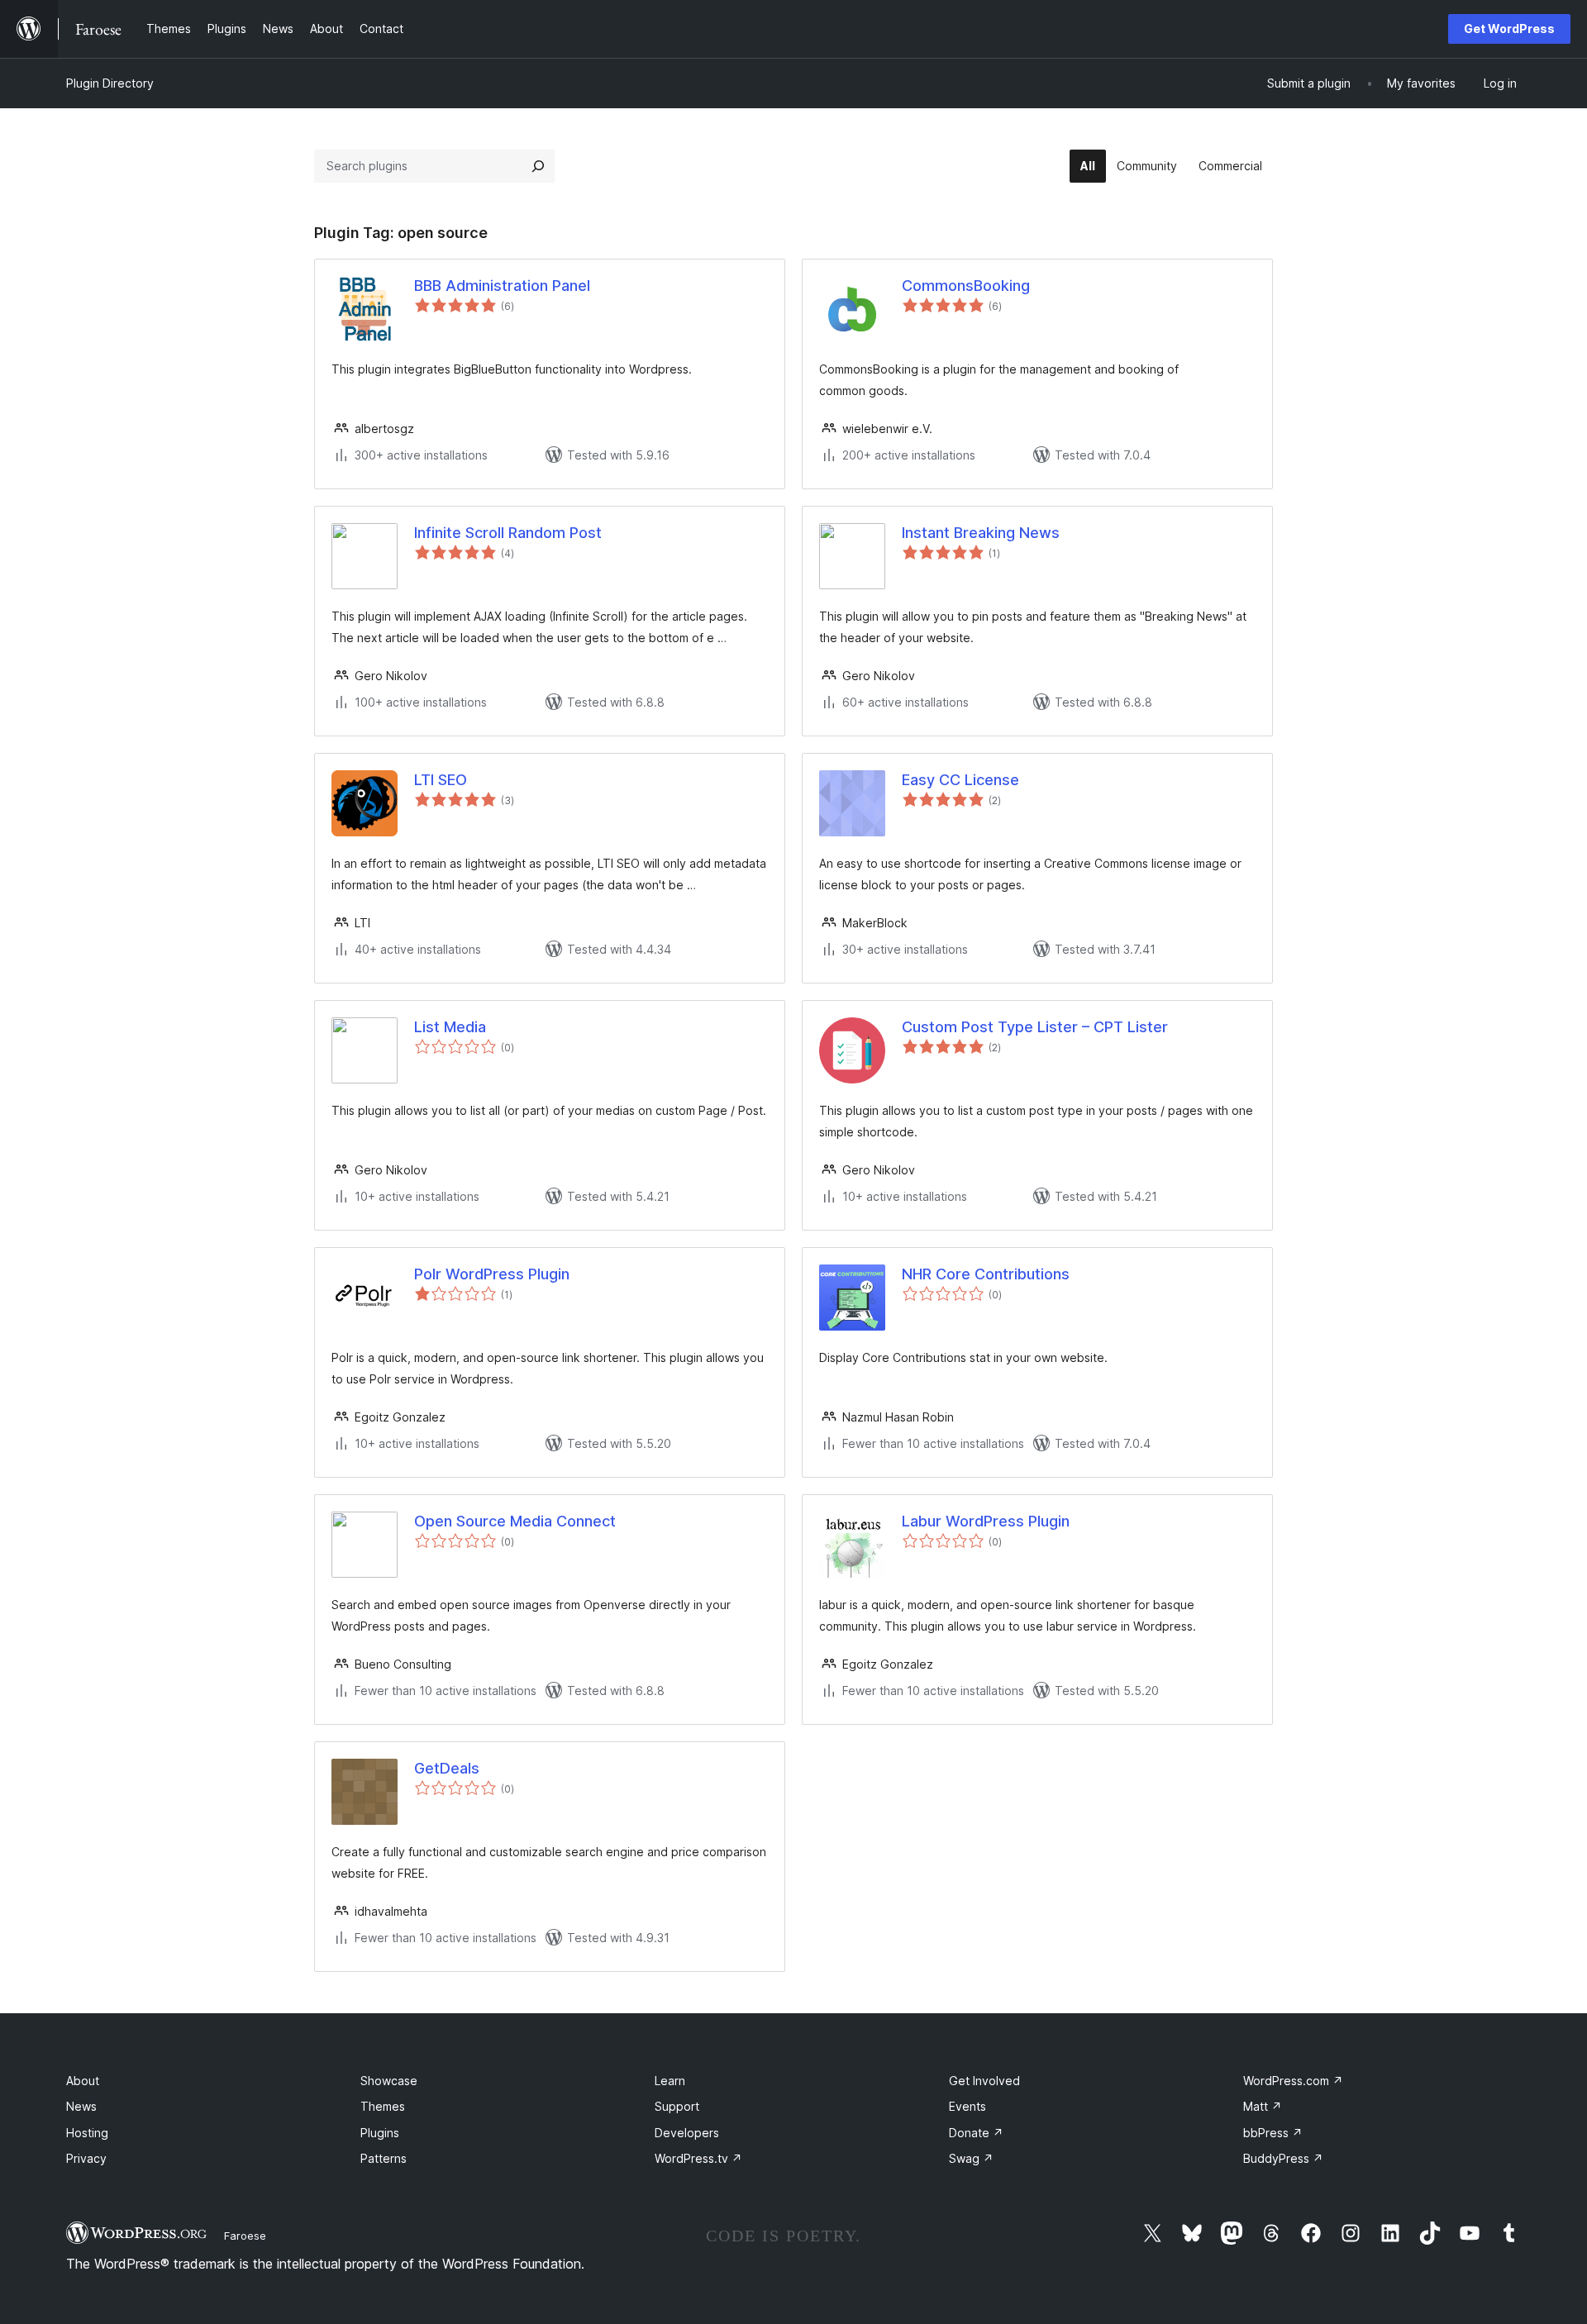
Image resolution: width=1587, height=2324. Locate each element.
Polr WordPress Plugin (492, 1274)
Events (967, 2106)
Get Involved (984, 2081)
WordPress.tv (698, 2158)
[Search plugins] (538, 166)
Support (677, 2106)
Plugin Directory (110, 83)
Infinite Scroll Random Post (508, 533)
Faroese (245, 2236)
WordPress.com (1293, 2081)
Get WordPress (1509, 29)
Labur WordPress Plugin (986, 1521)
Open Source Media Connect (515, 1521)
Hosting (87, 2133)
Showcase (389, 2081)
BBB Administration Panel (502, 286)
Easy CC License (960, 780)
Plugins (380, 2133)
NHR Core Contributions (986, 1274)
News (81, 2106)
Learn (670, 2081)
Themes (383, 2106)
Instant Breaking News (981, 533)
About (83, 2081)
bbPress (1273, 2133)
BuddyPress (1283, 2158)
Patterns (384, 2158)
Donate (976, 2133)
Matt (1263, 2106)
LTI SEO (441, 780)
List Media (450, 1027)
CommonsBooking (966, 286)
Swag (971, 2158)
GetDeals (447, 1768)
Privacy (86, 2158)
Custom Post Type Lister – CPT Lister (1035, 1027)
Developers (687, 2133)
